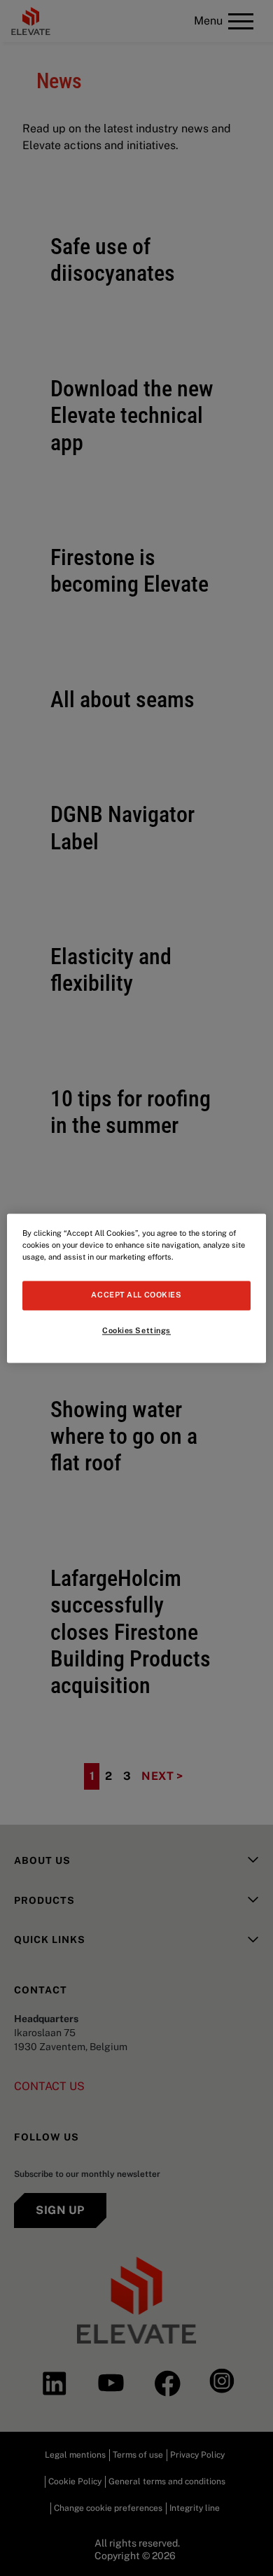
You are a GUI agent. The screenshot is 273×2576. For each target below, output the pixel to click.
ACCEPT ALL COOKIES (136, 1295)
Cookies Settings (136, 1330)
